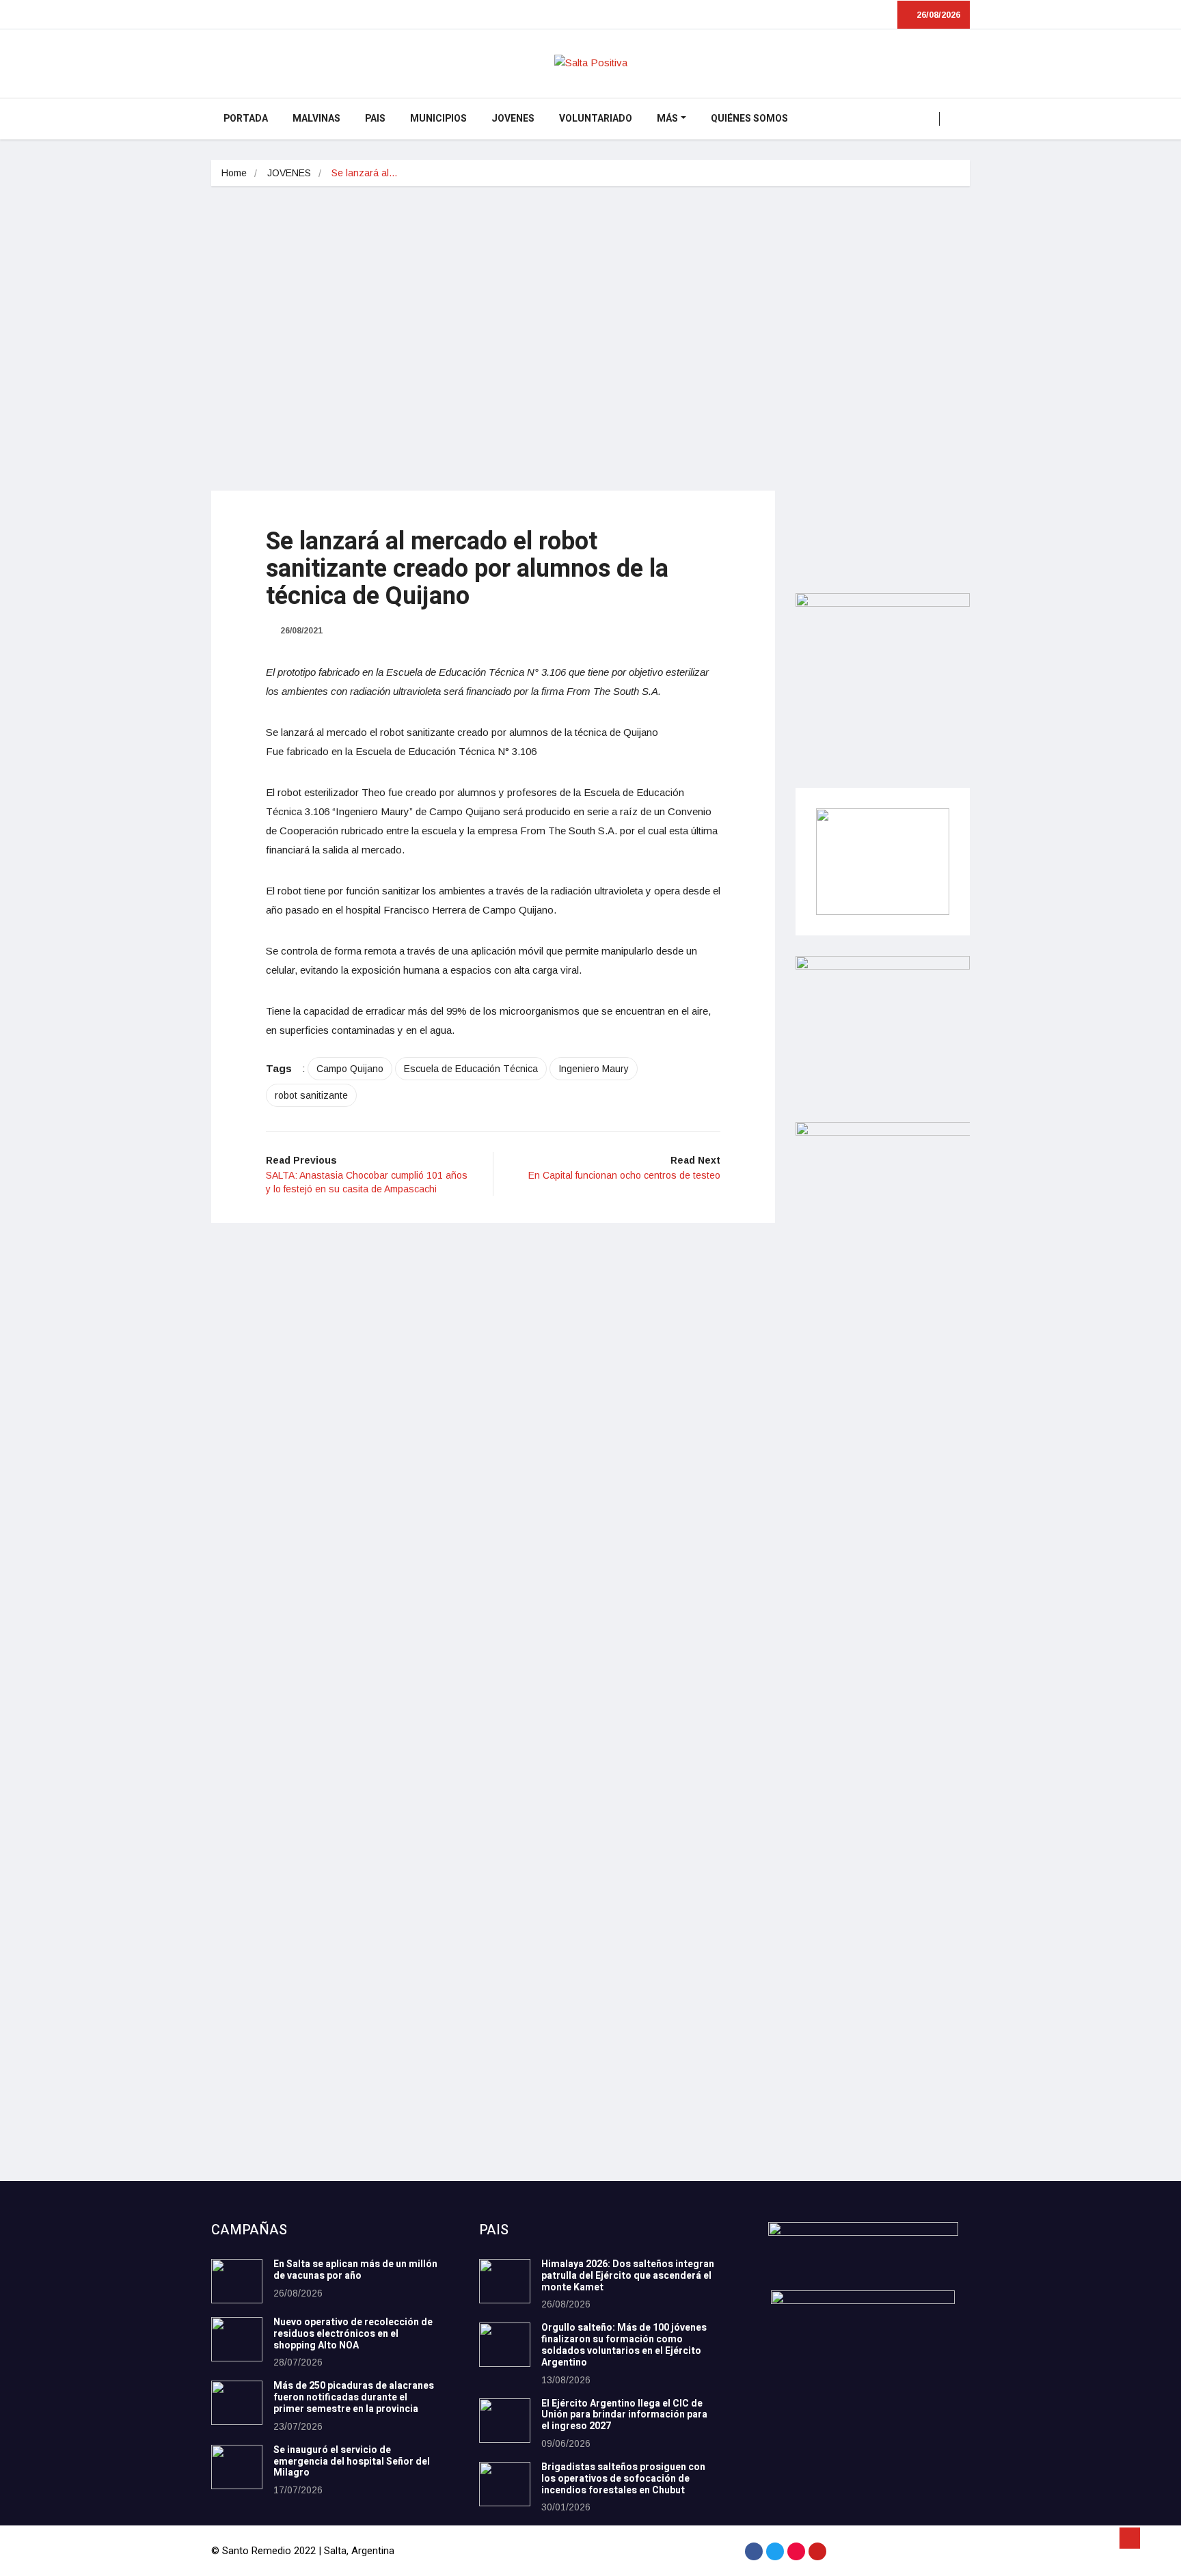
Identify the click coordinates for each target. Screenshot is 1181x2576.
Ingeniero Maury (594, 1069)
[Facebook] (754, 2551)
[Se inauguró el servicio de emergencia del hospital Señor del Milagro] (237, 2467)
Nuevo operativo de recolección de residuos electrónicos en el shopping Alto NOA (353, 2334)
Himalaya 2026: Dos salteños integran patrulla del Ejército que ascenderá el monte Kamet (628, 2276)
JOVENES (513, 119)
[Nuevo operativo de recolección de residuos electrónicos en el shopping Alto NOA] (237, 2339)
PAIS (375, 119)
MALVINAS (316, 119)
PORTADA (246, 119)
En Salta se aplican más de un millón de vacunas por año (355, 2270)
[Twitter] (775, 2551)
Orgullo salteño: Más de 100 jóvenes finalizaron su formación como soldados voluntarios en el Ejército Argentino (624, 2345)
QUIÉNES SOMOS (749, 119)
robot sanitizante (311, 1095)
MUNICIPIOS (438, 119)
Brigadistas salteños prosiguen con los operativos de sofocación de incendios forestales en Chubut (623, 2479)
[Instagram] (796, 2551)
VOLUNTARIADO (596, 119)
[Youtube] (817, 2551)
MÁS (667, 119)
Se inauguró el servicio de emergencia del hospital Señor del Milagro (352, 2462)
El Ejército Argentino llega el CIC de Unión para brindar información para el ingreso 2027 (624, 2415)
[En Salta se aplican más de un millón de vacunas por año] (237, 2281)
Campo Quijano (350, 1069)
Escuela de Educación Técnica (471, 1069)
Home (234, 173)
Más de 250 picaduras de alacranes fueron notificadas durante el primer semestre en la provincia (354, 2397)
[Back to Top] (1130, 2538)
